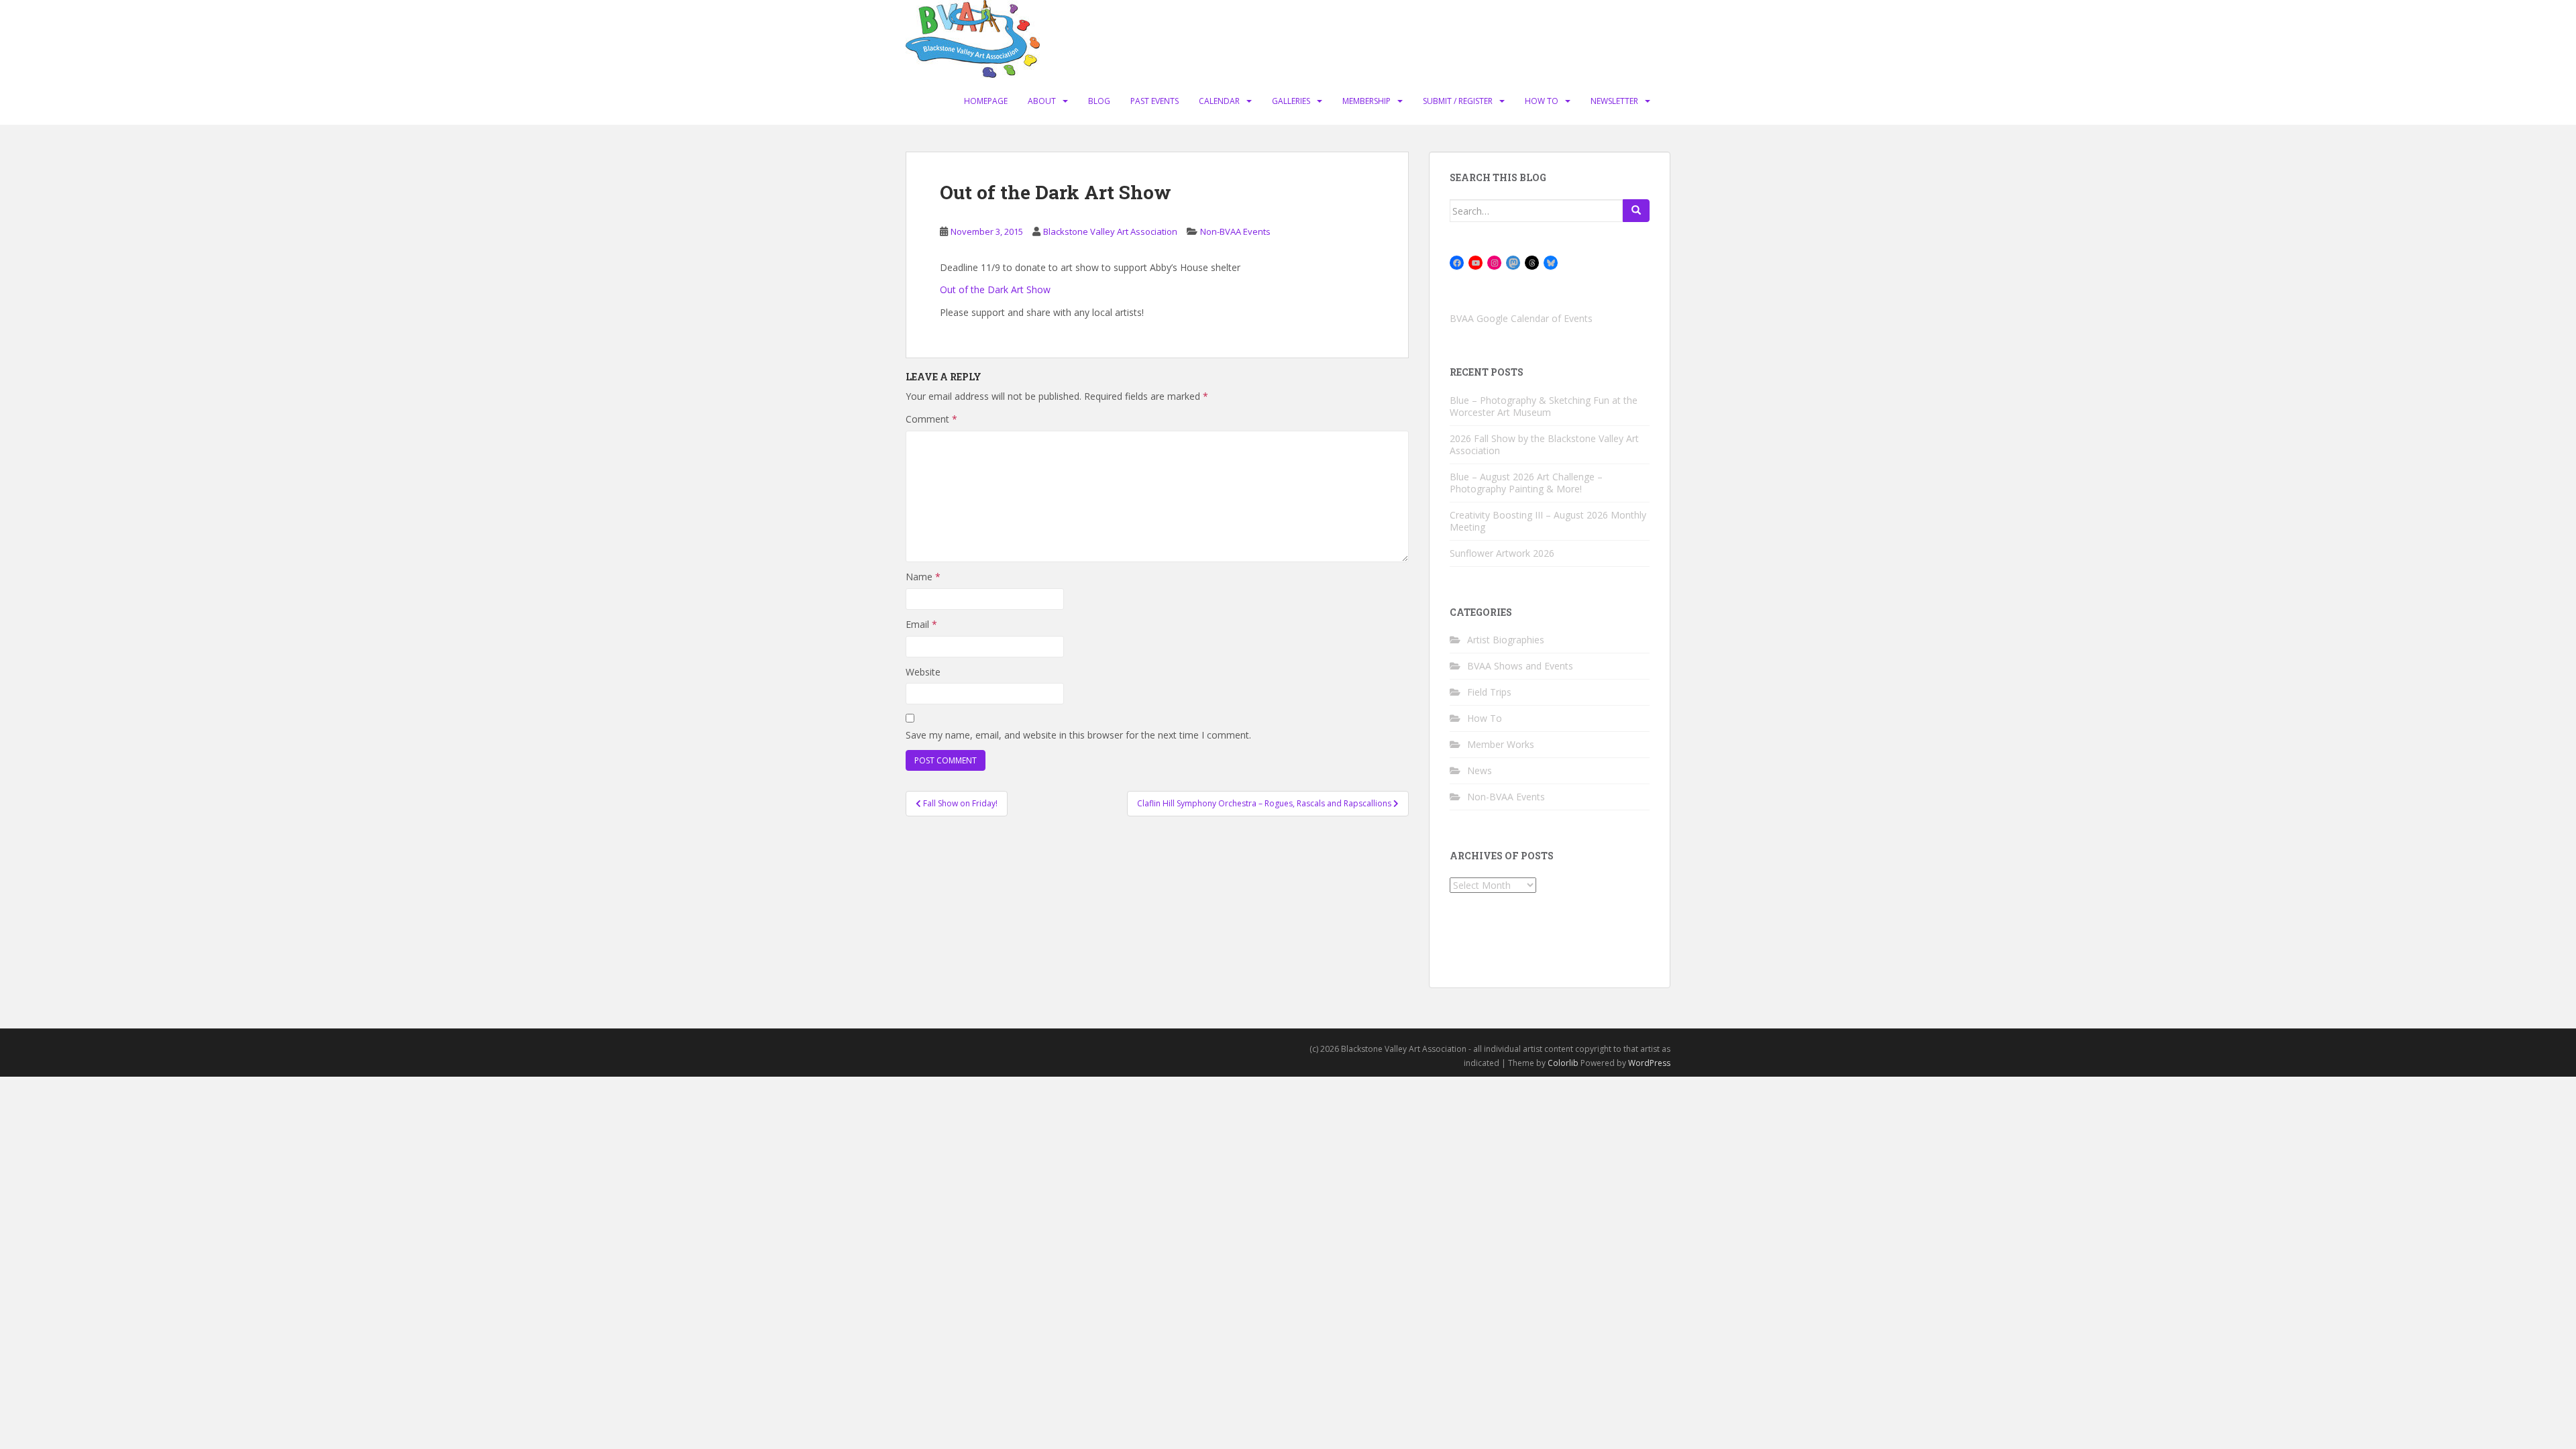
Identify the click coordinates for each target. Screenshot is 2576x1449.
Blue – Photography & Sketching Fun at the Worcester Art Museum (1544, 406)
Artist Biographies (1506, 640)
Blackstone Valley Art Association (1110, 231)
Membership (1366, 101)
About (1042, 101)
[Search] (1636, 211)
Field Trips (1489, 692)
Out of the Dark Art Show (995, 289)
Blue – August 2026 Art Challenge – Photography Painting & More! (1526, 483)
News (1480, 770)
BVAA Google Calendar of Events (1521, 318)
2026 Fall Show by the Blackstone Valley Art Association (1544, 444)
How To (1542, 101)
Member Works (1501, 744)
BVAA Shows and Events (1520, 666)
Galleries (1291, 101)
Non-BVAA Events (1235, 231)
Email (921, 624)
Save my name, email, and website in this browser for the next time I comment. (1078, 735)
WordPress (1649, 1063)
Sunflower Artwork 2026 (1502, 553)
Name (923, 577)
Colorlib (1563, 1063)
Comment (931, 419)
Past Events (1155, 101)
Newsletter (1614, 101)
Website (923, 672)
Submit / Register (1458, 101)
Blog (1099, 101)
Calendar (1219, 101)
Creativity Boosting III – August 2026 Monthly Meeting (1548, 521)
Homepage (986, 101)
